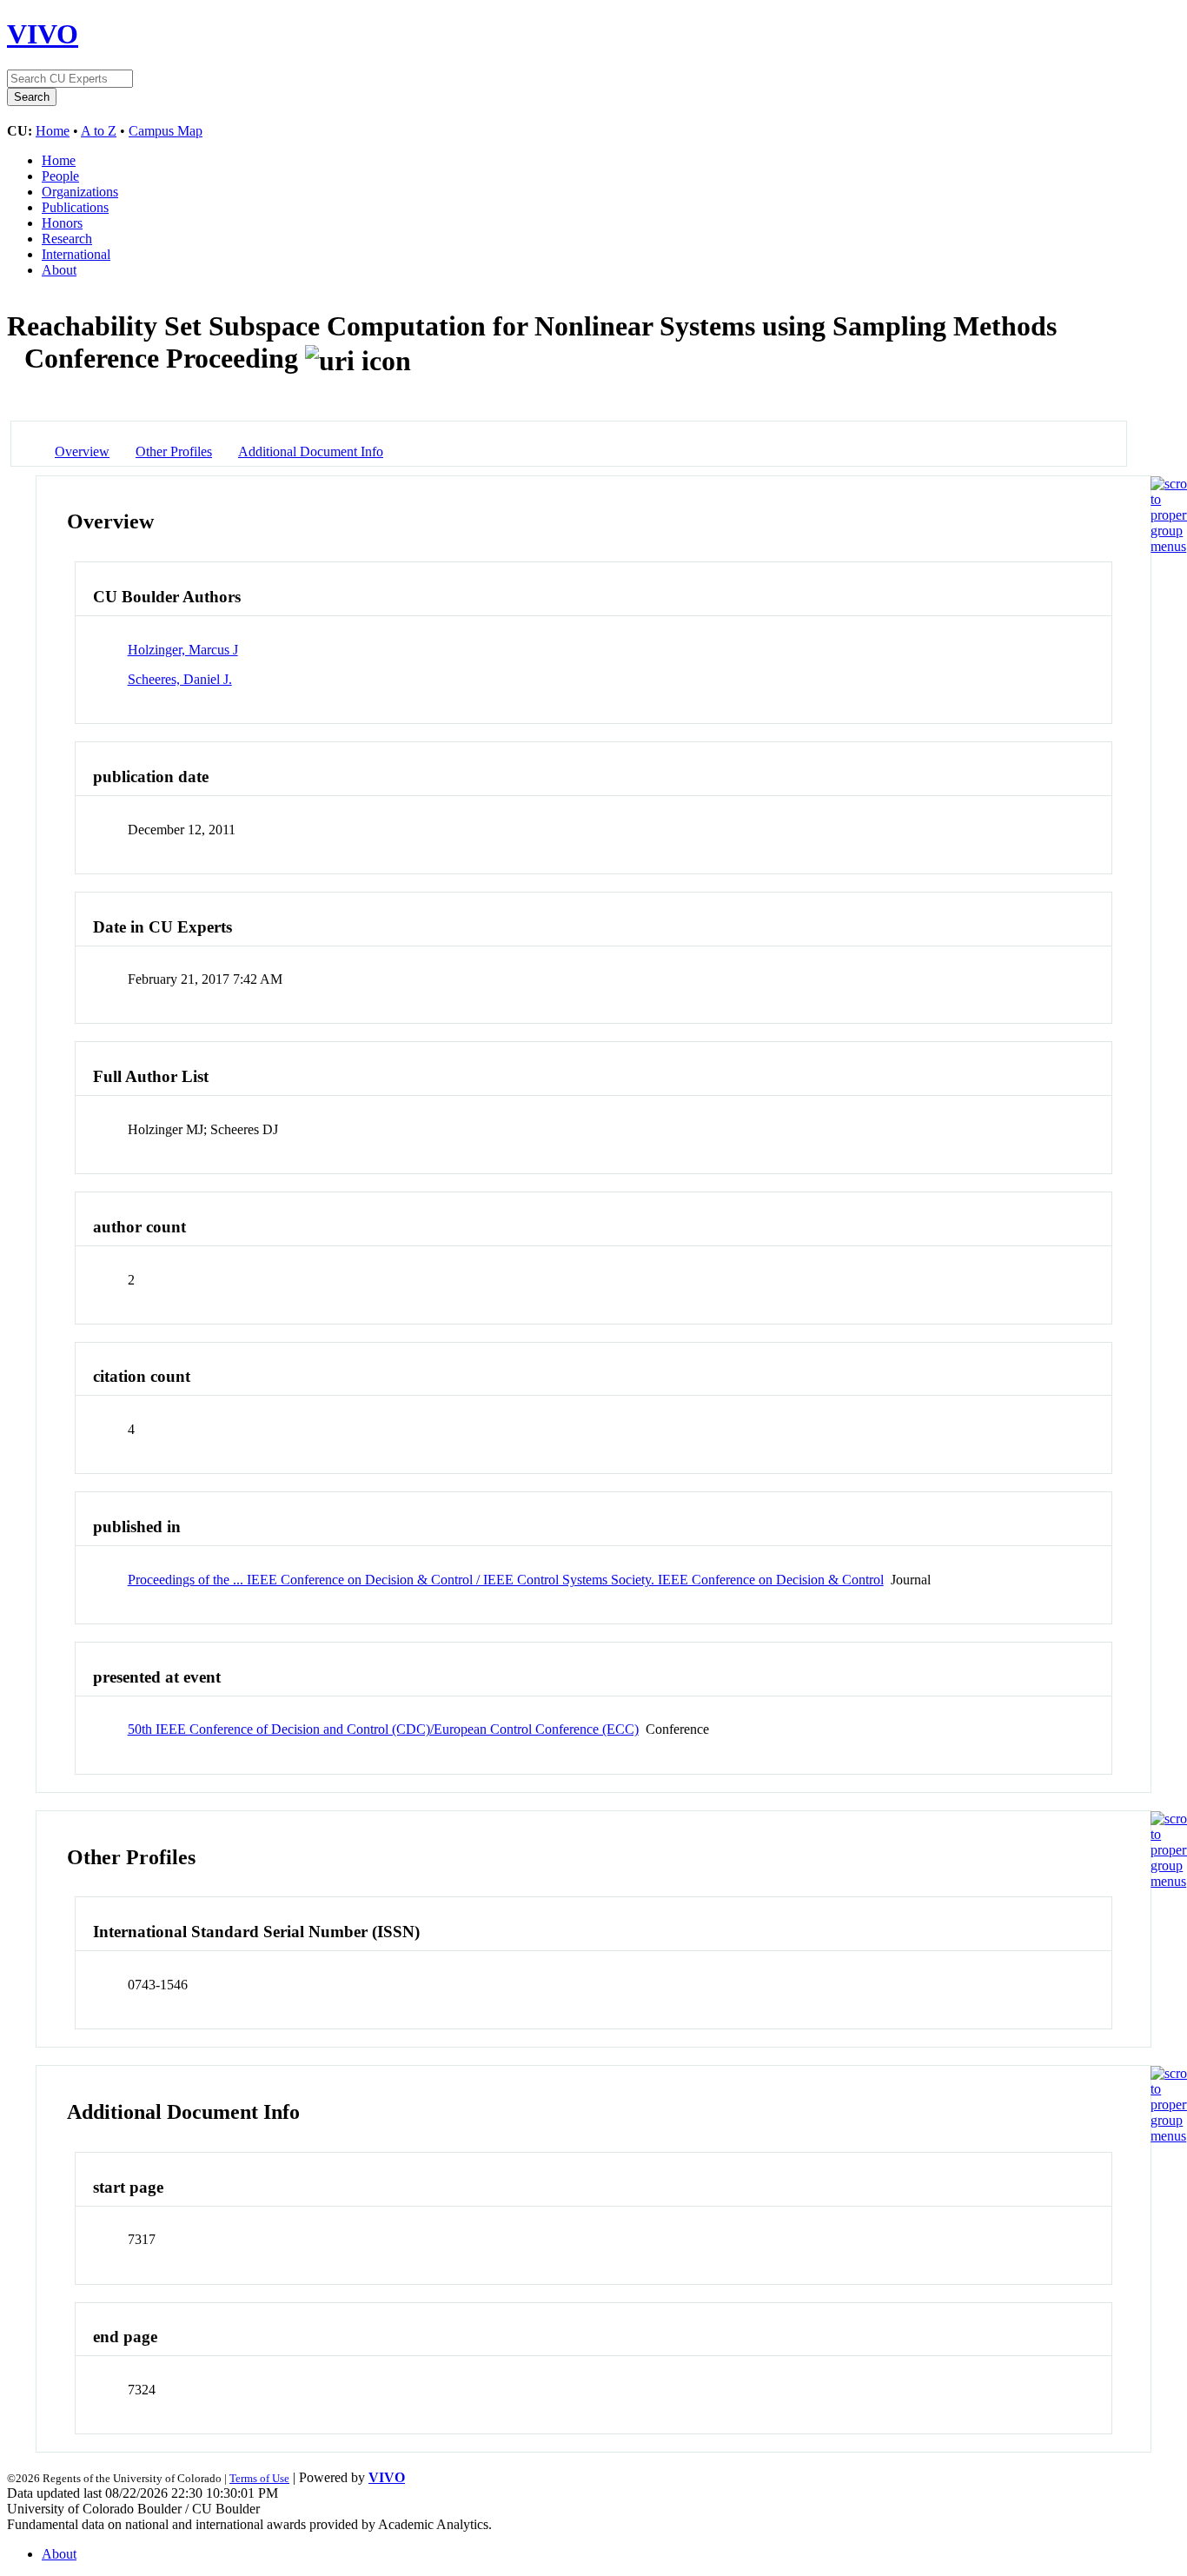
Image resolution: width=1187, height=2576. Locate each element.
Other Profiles (174, 451)
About (59, 270)
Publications (75, 207)
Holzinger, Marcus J (183, 650)
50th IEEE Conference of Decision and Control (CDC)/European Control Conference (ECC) (383, 1729)
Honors (62, 223)
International (76, 254)
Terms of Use (259, 2478)
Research (67, 239)
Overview (82, 451)
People (60, 176)
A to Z (99, 131)
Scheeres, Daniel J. (180, 679)
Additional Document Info (311, 451)
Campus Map (166, 131)
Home (53, 131)
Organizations (80, 192)
